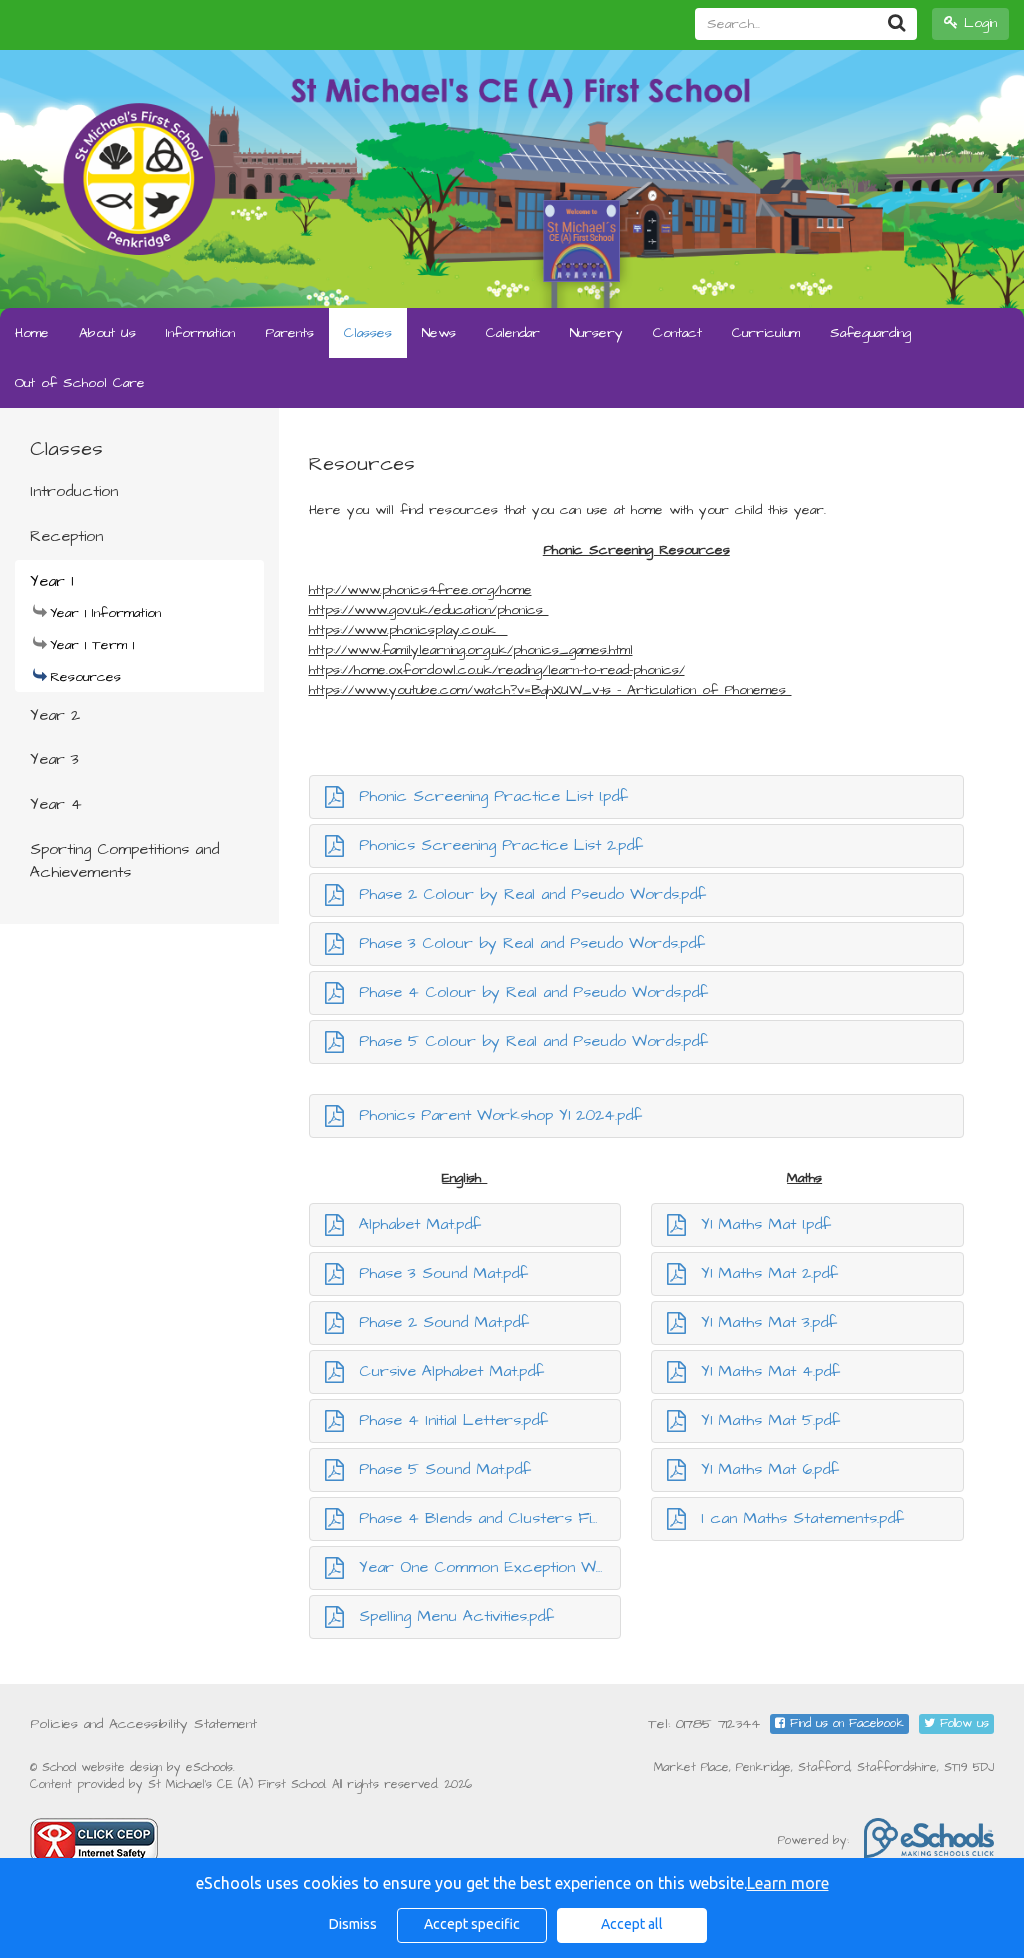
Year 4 (56, 804)
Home (32, 333)
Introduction (74, 491)
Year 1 (51, 581)
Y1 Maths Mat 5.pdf (770, 1420)
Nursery (596, 333)
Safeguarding (870, 333)
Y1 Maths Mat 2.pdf (769, 1273)
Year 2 (55, 715)
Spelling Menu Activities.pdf (456, 1616)
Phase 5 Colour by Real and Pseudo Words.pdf (533, 1041)
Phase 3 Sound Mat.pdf (443, 1273)
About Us (107, 333)
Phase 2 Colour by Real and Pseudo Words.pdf (532, 894)
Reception (66, 536)
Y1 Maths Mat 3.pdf (769, 1322)
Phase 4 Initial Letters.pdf (453, 1420)
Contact (677, 333)
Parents (289, 333)
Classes (368, 333)
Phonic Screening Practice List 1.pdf (493, 796)
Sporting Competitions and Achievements (124, 860)
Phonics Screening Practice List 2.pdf (501, 845)
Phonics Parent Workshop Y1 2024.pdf (500, 1115)
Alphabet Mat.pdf (420, 1224)
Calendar (513, 333)
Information (200, 333)
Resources (85, 677)
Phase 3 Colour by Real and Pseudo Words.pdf (532, 943)
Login (977, 23)
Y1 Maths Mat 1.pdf (766, 1224)
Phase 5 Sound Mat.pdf (445, 1469)
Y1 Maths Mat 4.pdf (770, 1371)
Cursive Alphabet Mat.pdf (451, 1371)
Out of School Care (80, 383)
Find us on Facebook (844, 1723)
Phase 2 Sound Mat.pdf (444, 1322)
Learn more (788, 1883)
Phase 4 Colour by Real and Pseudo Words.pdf (533, 992)
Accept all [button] (632, 1924)
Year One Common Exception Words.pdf (490, 1567)
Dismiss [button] (353, 1924)
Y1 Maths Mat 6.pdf (770, 1469)
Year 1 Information (105, 613)
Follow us (962, 1723)
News (439, 333)
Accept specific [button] (472, 1924)
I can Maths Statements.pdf (802, 1518)
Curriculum (766, 333)
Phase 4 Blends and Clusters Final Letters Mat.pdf (490, 1518)
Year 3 (54, 759)
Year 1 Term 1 (92, 645)
